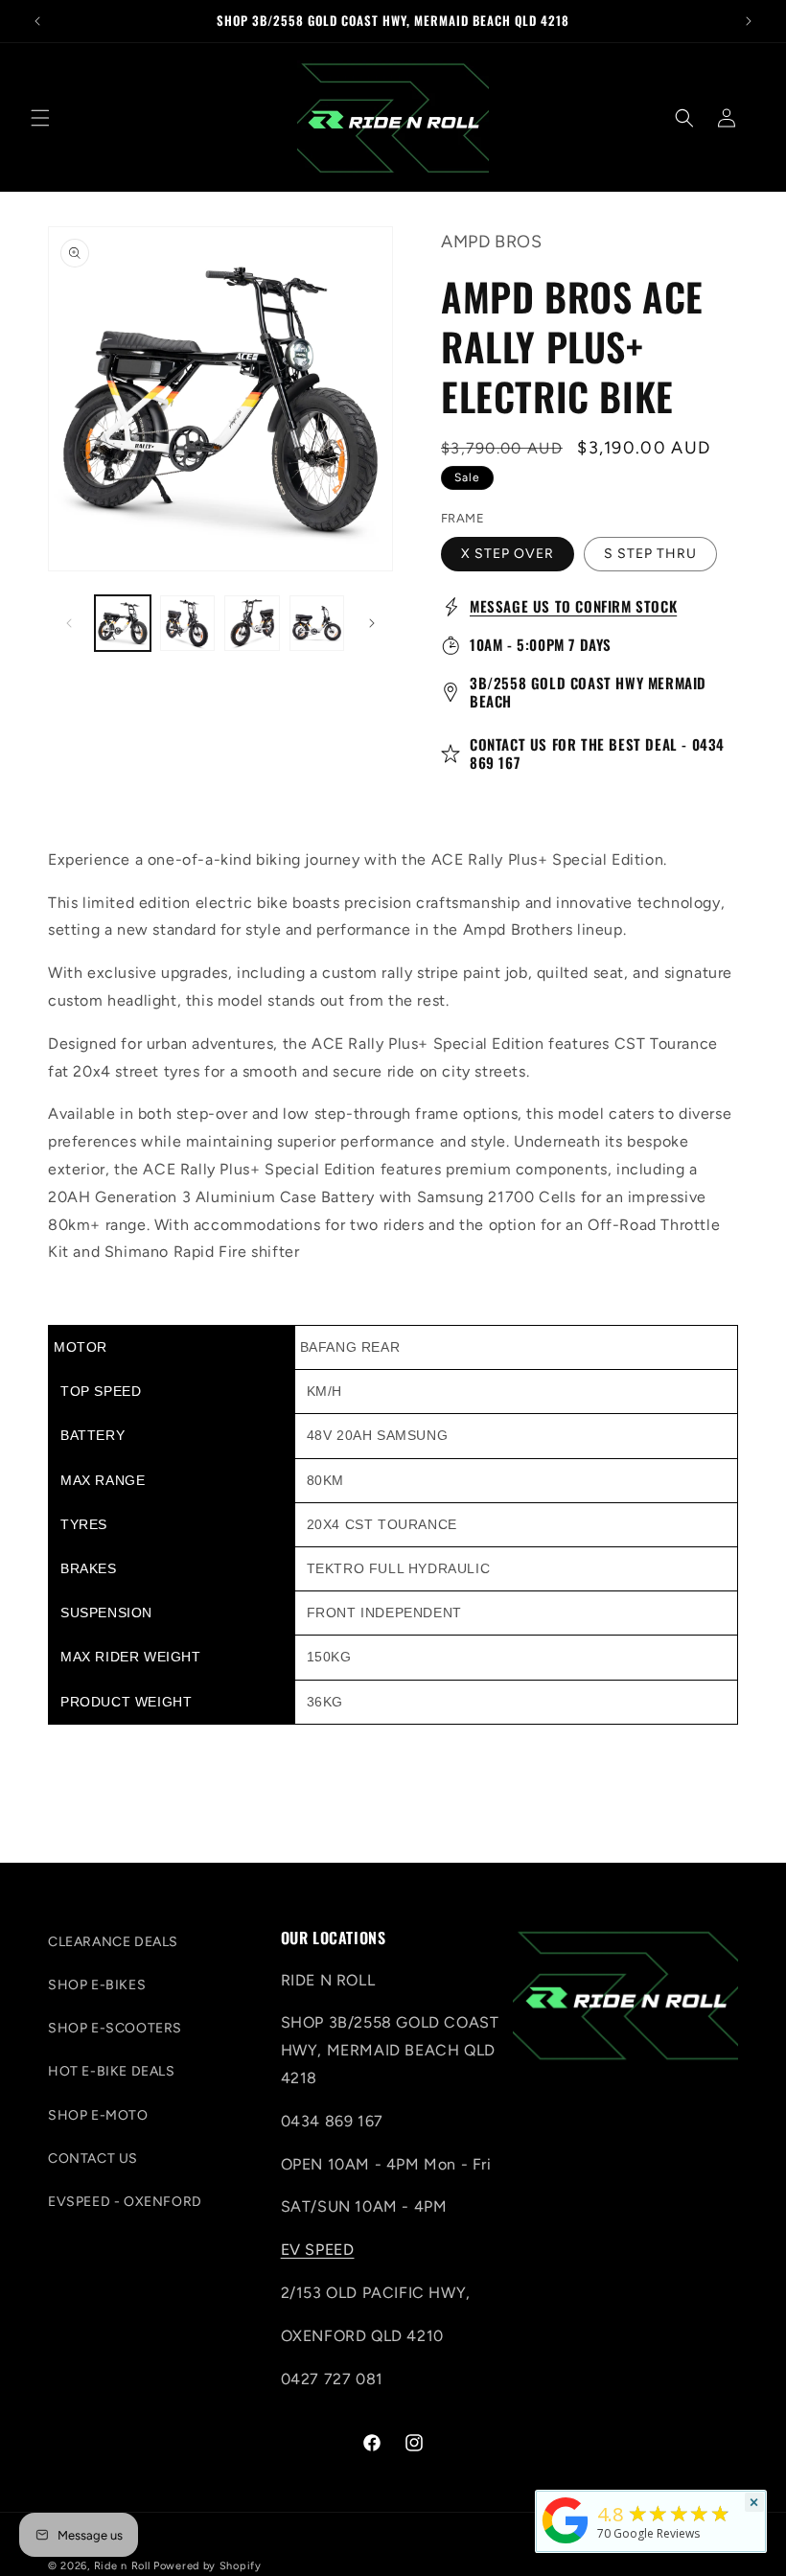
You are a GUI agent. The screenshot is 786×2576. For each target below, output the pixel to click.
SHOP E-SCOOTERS (115, 2028)
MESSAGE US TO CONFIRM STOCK (573, 606)
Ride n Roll (122, 2566)
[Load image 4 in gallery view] (252, 623)
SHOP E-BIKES (97, 1985)
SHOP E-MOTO (98, 2115)
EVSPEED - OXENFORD (125, 2202)
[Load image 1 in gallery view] (123, 623)
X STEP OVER (508, 554)
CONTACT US (93, 2158)
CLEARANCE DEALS (113, 1942)
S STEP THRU (650, 554)
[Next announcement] (749, 21)
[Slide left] (69, 623)
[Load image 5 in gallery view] (317, 623)
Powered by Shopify (208, 2566)
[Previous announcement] (37, 21)
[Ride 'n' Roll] (566, 2543)
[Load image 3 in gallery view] (188, 623)
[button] (40, 118)
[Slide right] (372, 623)
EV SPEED (318, 2250)
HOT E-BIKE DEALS (112, 2071)
